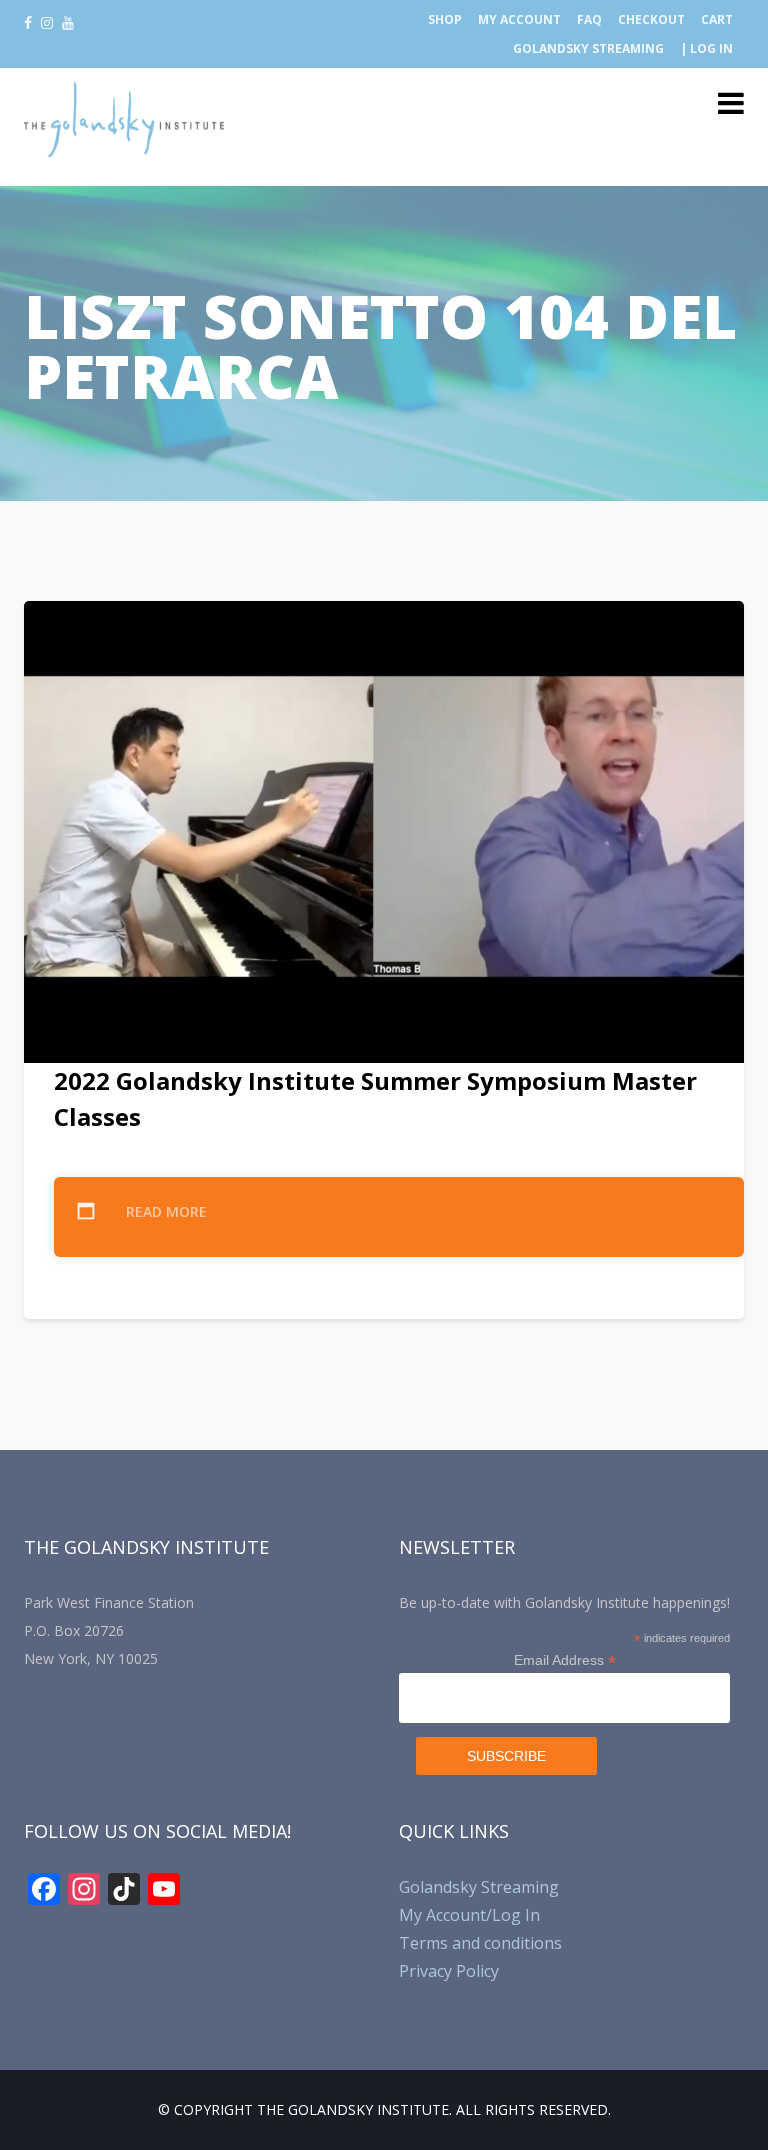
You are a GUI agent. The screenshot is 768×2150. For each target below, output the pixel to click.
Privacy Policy (449, 1971)
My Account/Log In (469, 1915)
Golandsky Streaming (588, 48)
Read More (166, 1211)
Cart (717, 19)
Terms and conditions (480, 1943)
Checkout (651, 19)
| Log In (706, 48)
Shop (445, 19)
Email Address (565, 1660)
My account (519, 19)
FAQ (589, 19)
